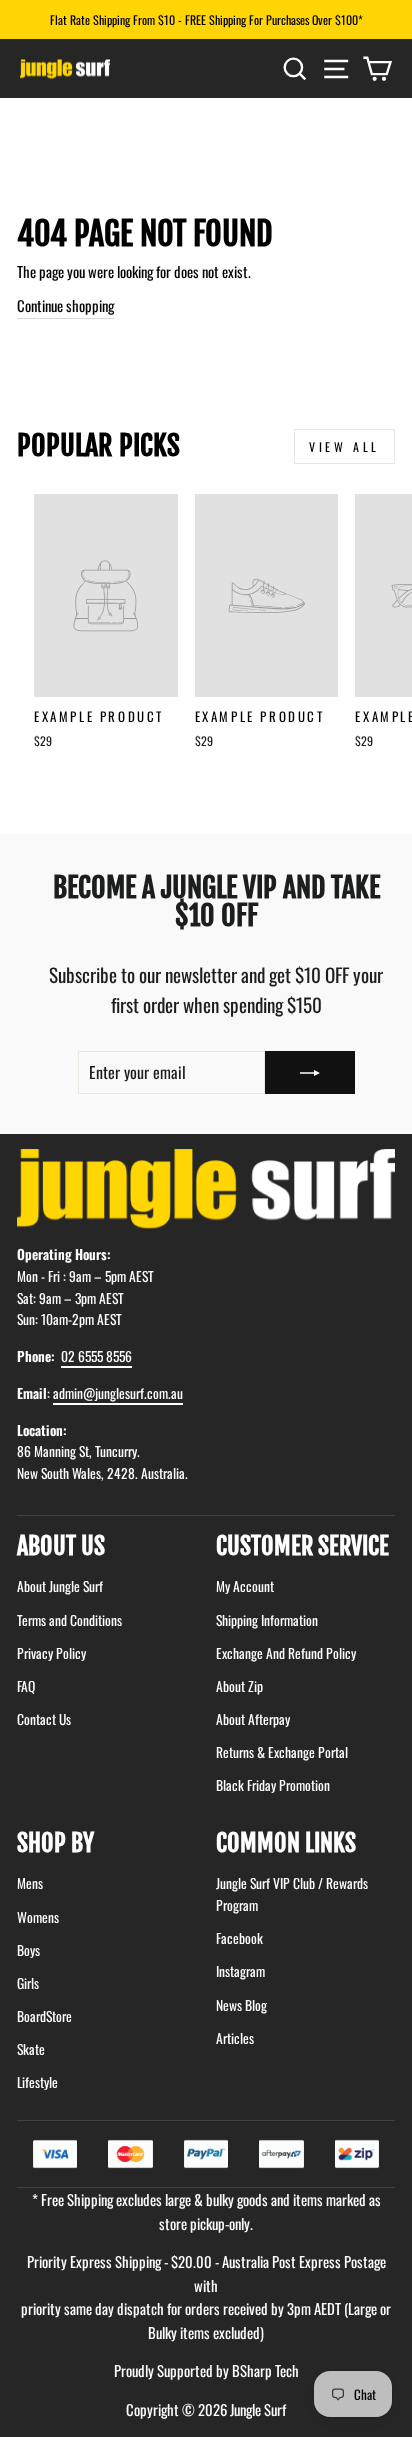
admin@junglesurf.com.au (118, 1393)
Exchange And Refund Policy (286, 1653)
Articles (235, 2038)
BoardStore (44, 2016)
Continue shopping (65, 305)
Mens (30, 1883)
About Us (61, 1546)
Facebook (239, 1938)
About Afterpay (253, 1719)
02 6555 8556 (96, 1356)
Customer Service (302, 1546)
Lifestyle (37, 2082)
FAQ (26, 1686)
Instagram (240, 1971)
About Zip (239, 1686)
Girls (28, 1983)
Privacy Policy (51, 1653)
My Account (245, 1586)
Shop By (55, 1843)
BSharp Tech (265, 2370)
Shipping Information (267, 1620)
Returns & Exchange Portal (282, 1752)
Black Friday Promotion (273, 1785)
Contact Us (44, 1719)
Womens (38, 1917)
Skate (31, 2049)
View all (344, 446)
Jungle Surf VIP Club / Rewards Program (292, 1894)
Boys (28, 1950)
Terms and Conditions (69, 1620)
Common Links (286, 1843)
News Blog (241, 2005)
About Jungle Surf (60, 1586)
